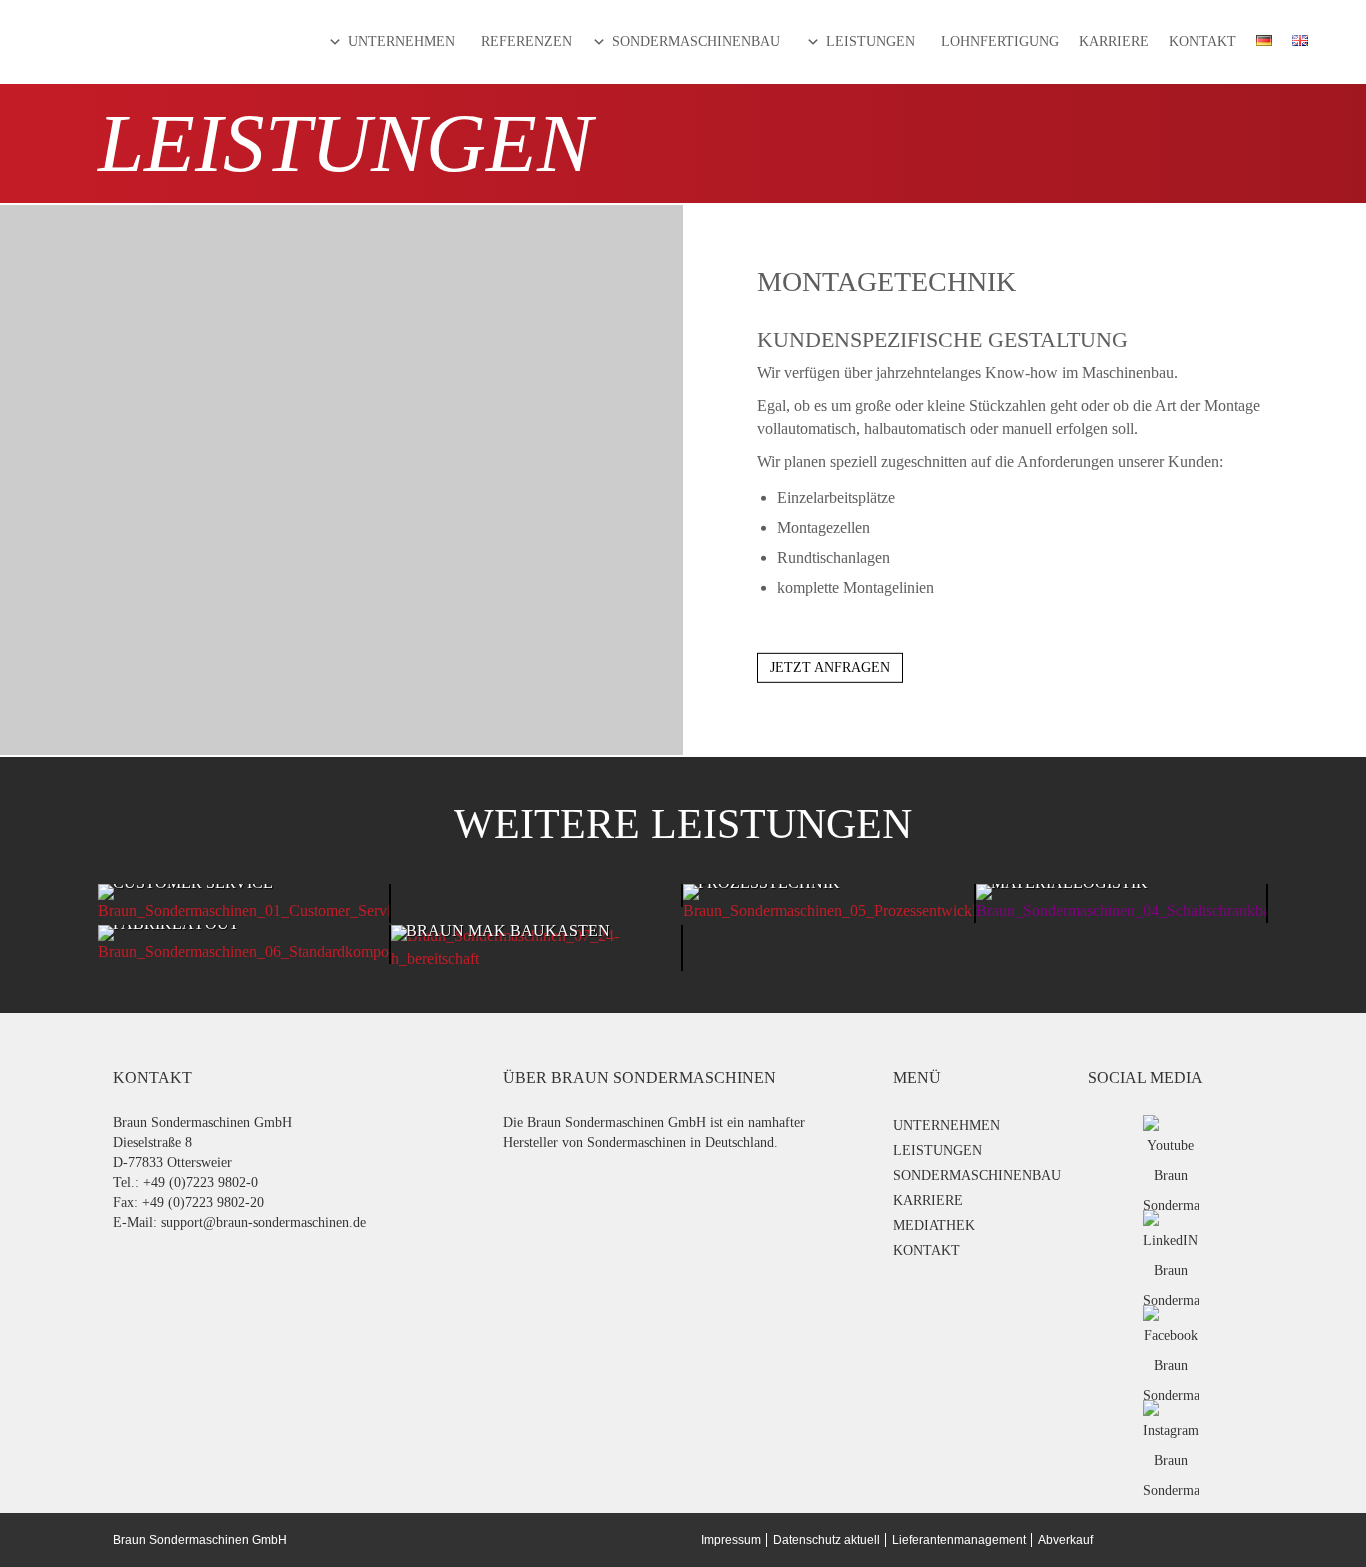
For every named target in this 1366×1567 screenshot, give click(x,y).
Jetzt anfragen (830, 667)
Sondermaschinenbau (696, 41)
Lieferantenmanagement (959, 1540)
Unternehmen (401, 41)
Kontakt (1202, 41)
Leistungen (870, 41)
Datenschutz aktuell (826, 1540)
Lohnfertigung (1000, 41)
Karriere (1114, 41)
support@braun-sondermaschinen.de (263, 1222)
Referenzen (526, 41)
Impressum (731, 1540)
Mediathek (934, 1225)
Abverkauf (1065, 1540)
